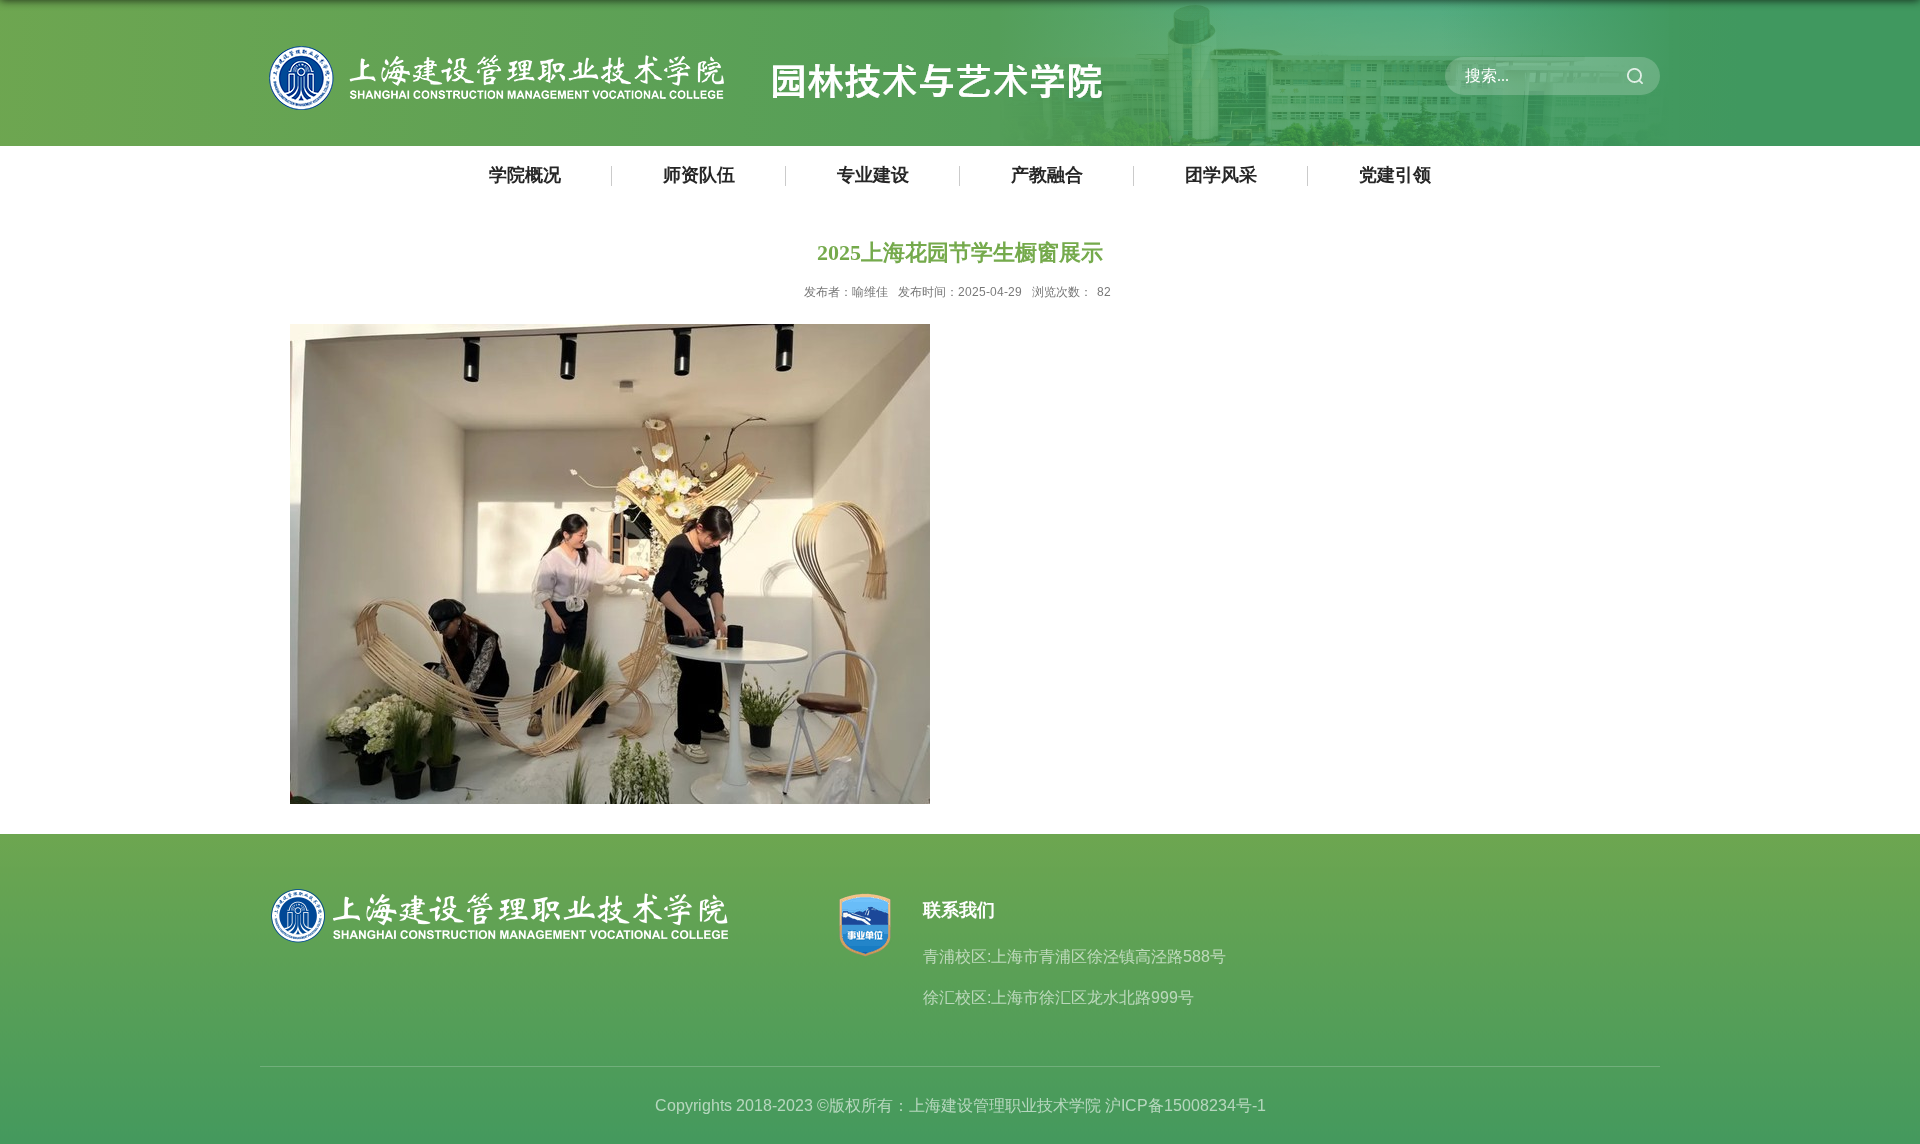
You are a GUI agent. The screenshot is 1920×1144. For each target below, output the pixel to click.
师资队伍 (699, 175)
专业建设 (873, 175)
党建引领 (1395, 175)
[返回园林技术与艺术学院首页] (681, 49)
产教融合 (1047, 175)
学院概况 (525, 175)
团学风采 (1221, 175)
